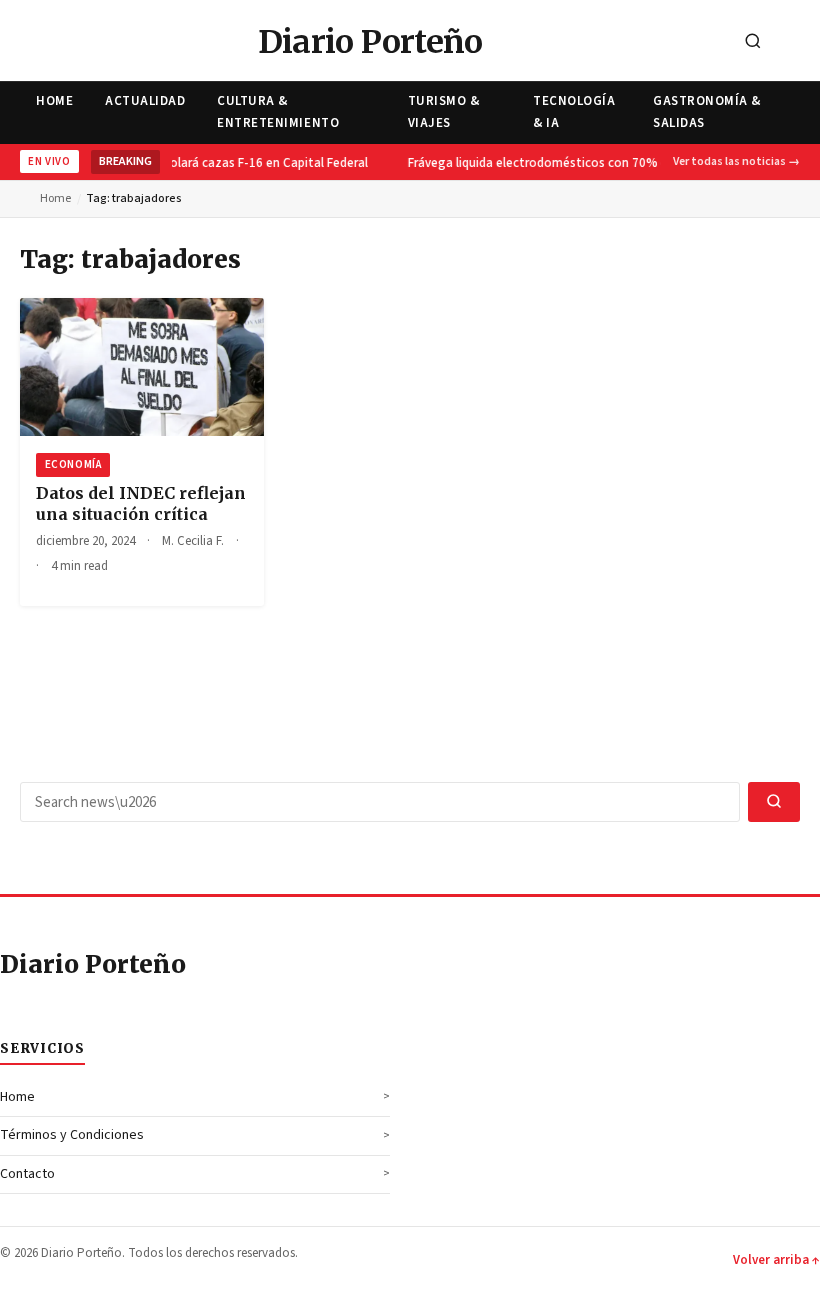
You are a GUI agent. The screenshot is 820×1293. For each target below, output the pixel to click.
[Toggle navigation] (799, 42)
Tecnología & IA (574, 111)
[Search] (753, 42)
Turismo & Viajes (444, 111)
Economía (73, 464)
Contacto (27, 1174)
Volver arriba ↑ (776, 1260)
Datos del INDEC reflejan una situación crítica (141, 503)
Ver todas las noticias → (736, 161)
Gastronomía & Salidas (707, 111)
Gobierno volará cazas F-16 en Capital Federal (233, 163)
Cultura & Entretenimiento (278, 111)
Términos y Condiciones (72, 1135)
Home (54, 101)
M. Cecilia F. (193, 541)
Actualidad (145, 101)
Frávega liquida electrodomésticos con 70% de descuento (568, 163)
